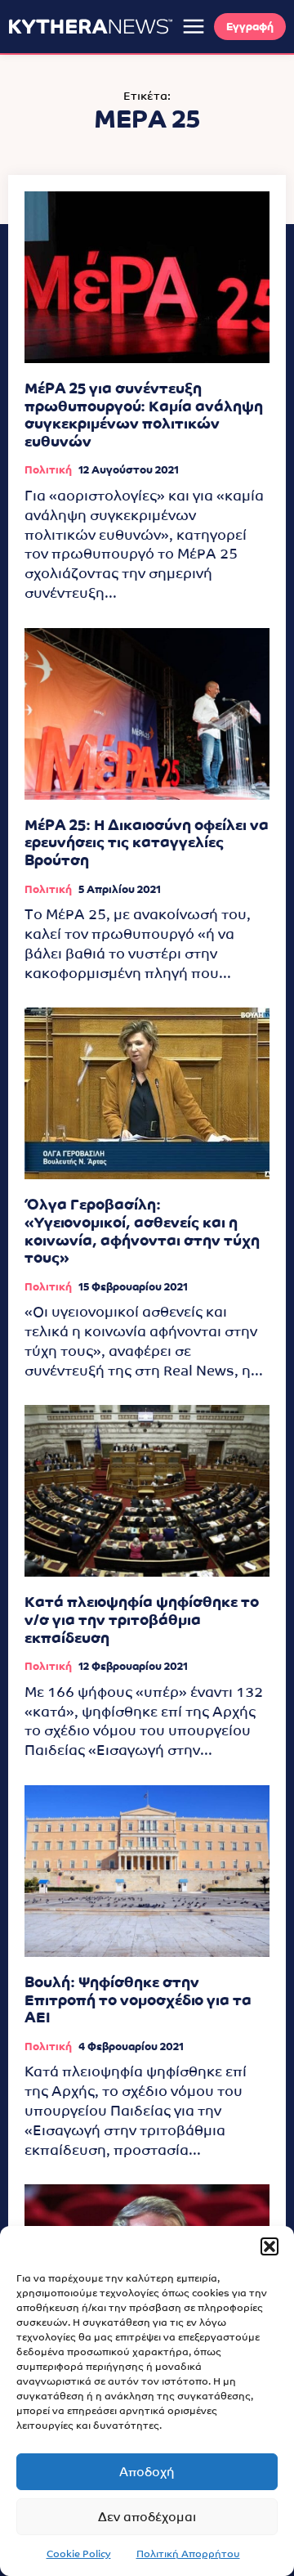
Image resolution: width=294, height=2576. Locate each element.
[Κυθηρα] (91, 26)
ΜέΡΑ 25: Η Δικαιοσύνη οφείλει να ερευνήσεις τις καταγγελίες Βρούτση (147, 842)
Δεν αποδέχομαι (147, 2517)
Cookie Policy (79, 2554)
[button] (269, 2246)
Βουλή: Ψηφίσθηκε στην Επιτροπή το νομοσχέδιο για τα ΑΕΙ (138, 1999)
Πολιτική (48, 470)
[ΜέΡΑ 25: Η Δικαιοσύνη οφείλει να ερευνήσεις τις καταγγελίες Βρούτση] (147, 714)
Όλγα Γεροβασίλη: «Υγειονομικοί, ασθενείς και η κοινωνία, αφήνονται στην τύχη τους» (142, 1231)
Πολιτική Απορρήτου (188, 2554)
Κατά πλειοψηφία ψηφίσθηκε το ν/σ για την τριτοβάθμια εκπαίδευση (142, 1619)
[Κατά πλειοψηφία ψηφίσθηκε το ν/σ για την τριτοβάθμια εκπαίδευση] (147, 1491)
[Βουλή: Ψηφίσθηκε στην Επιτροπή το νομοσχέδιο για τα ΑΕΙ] (147, 1871)
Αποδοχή (147, 2472)
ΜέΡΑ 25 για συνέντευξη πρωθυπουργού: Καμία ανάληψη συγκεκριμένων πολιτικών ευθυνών (144, 415)
